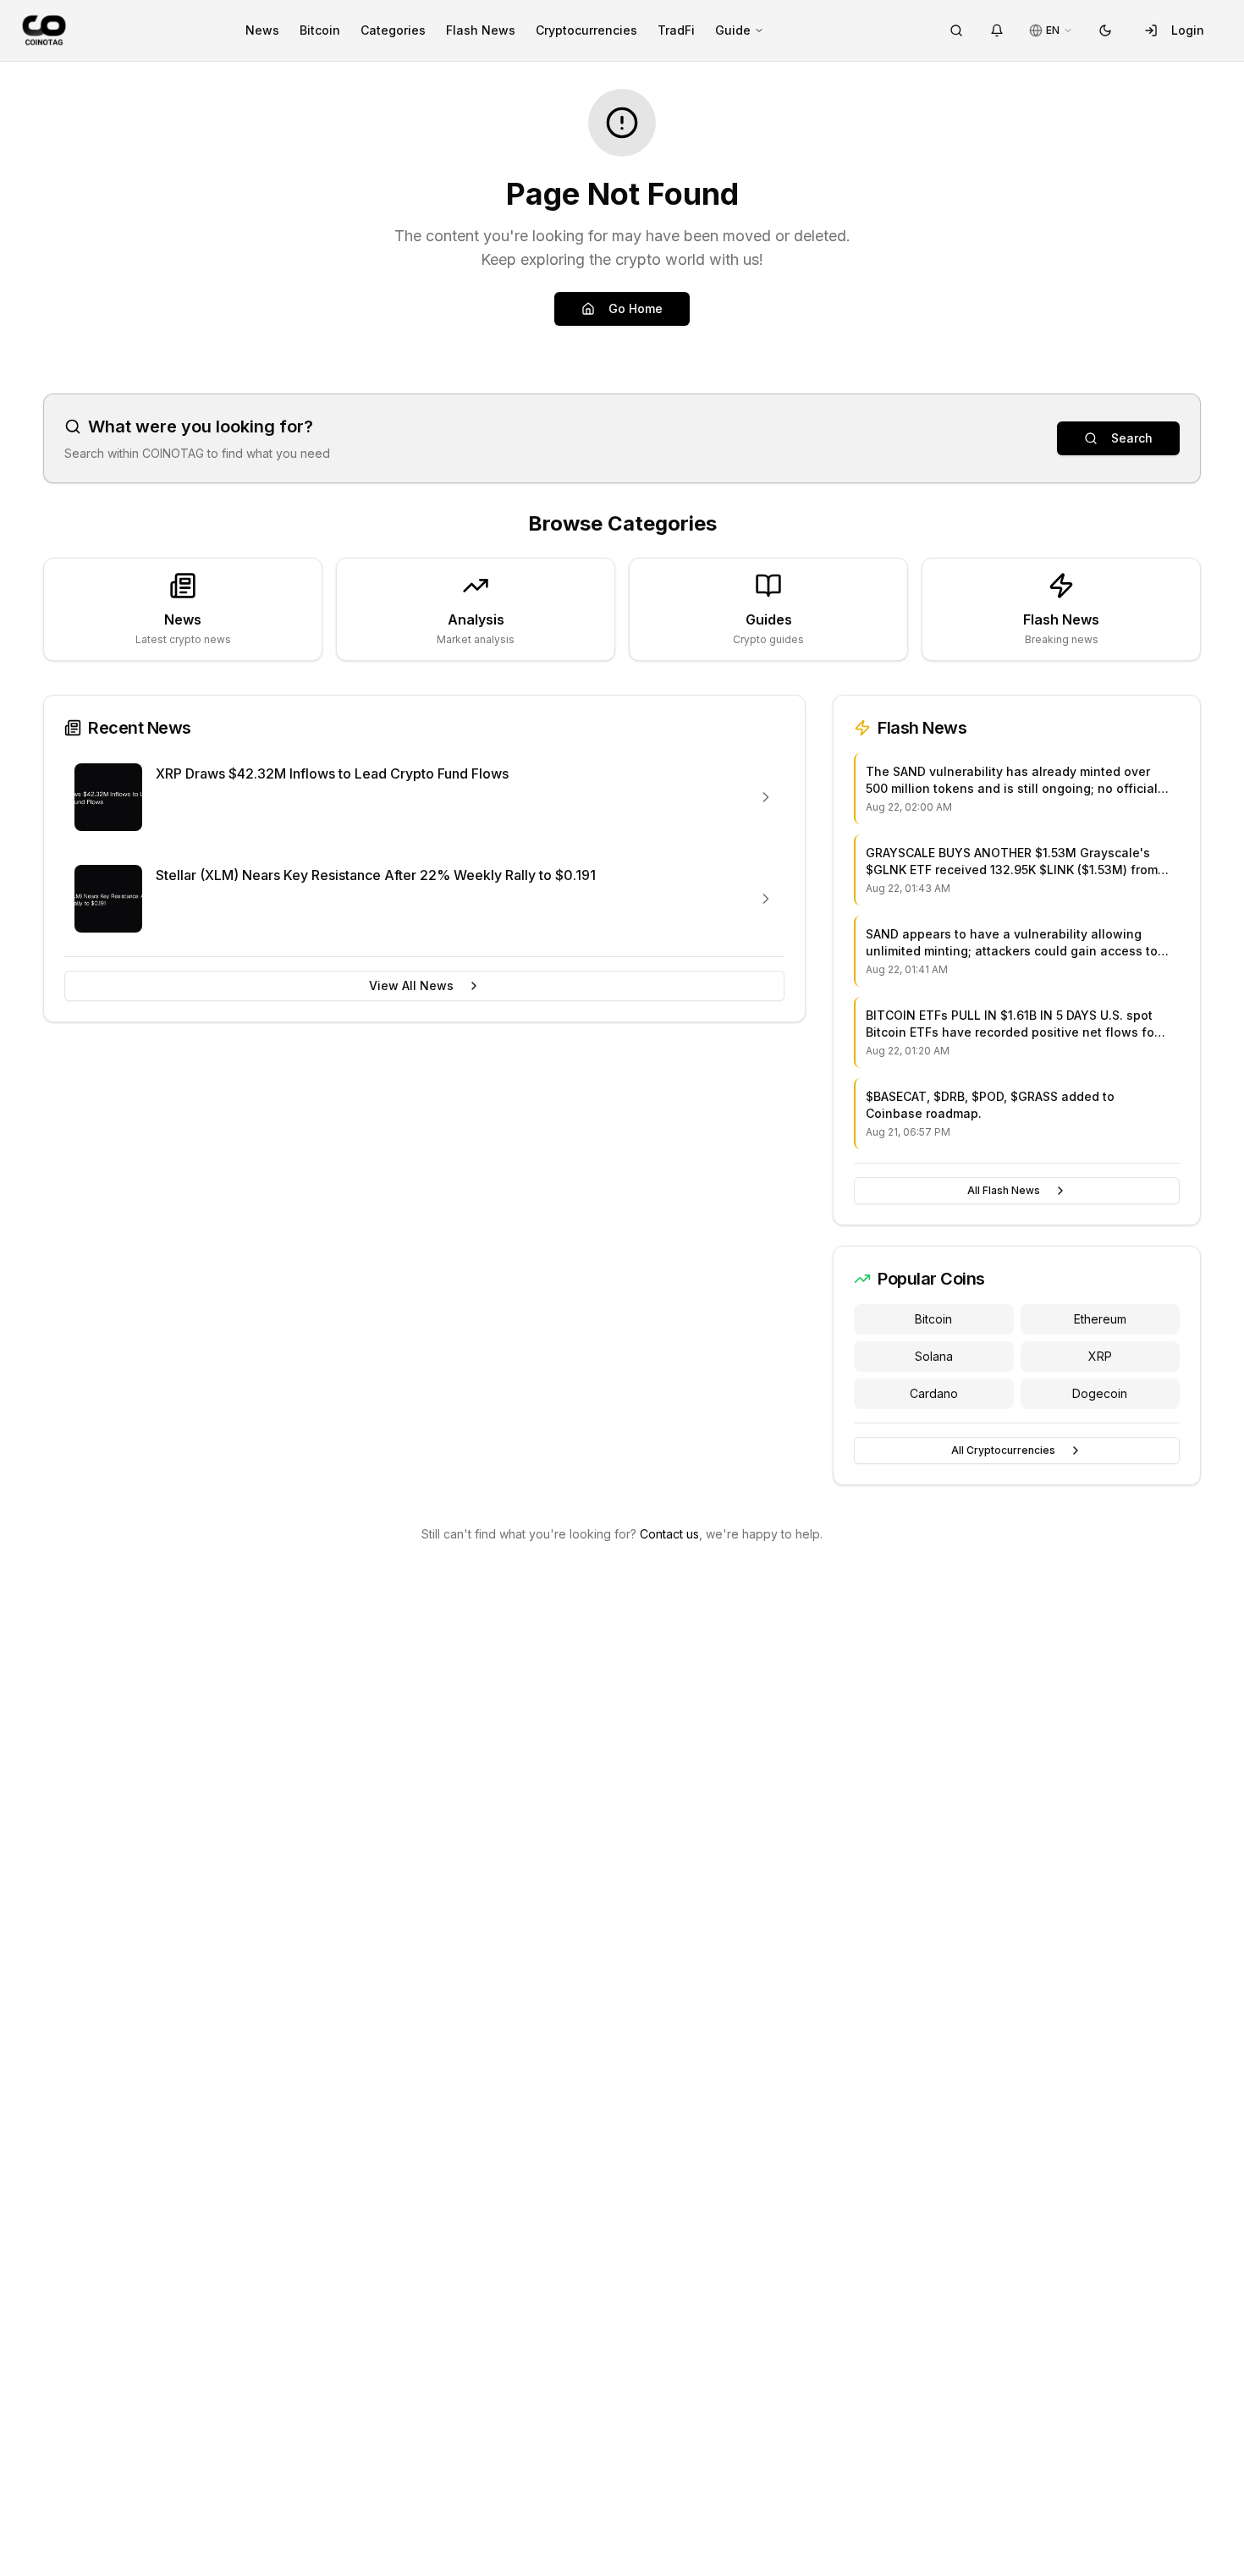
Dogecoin (1100, 1393)
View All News (411, 985)
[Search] (956, 30)
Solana (934, 1356)
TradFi (676, 30)
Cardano (934, 1393)
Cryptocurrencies (586, 30)
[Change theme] (1105, 30)
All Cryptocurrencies (1003, 1450)
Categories (393, 30)
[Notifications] (997, 30)
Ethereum (1100, 1319)
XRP (1100, 1356)
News (262, 30)
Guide (733, 30)
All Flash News (1004, 1190)
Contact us (669, 1534)
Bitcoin (320, 30)
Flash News (481, 30)
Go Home (636, 308)
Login (1188, 30)
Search (1132, 438)
